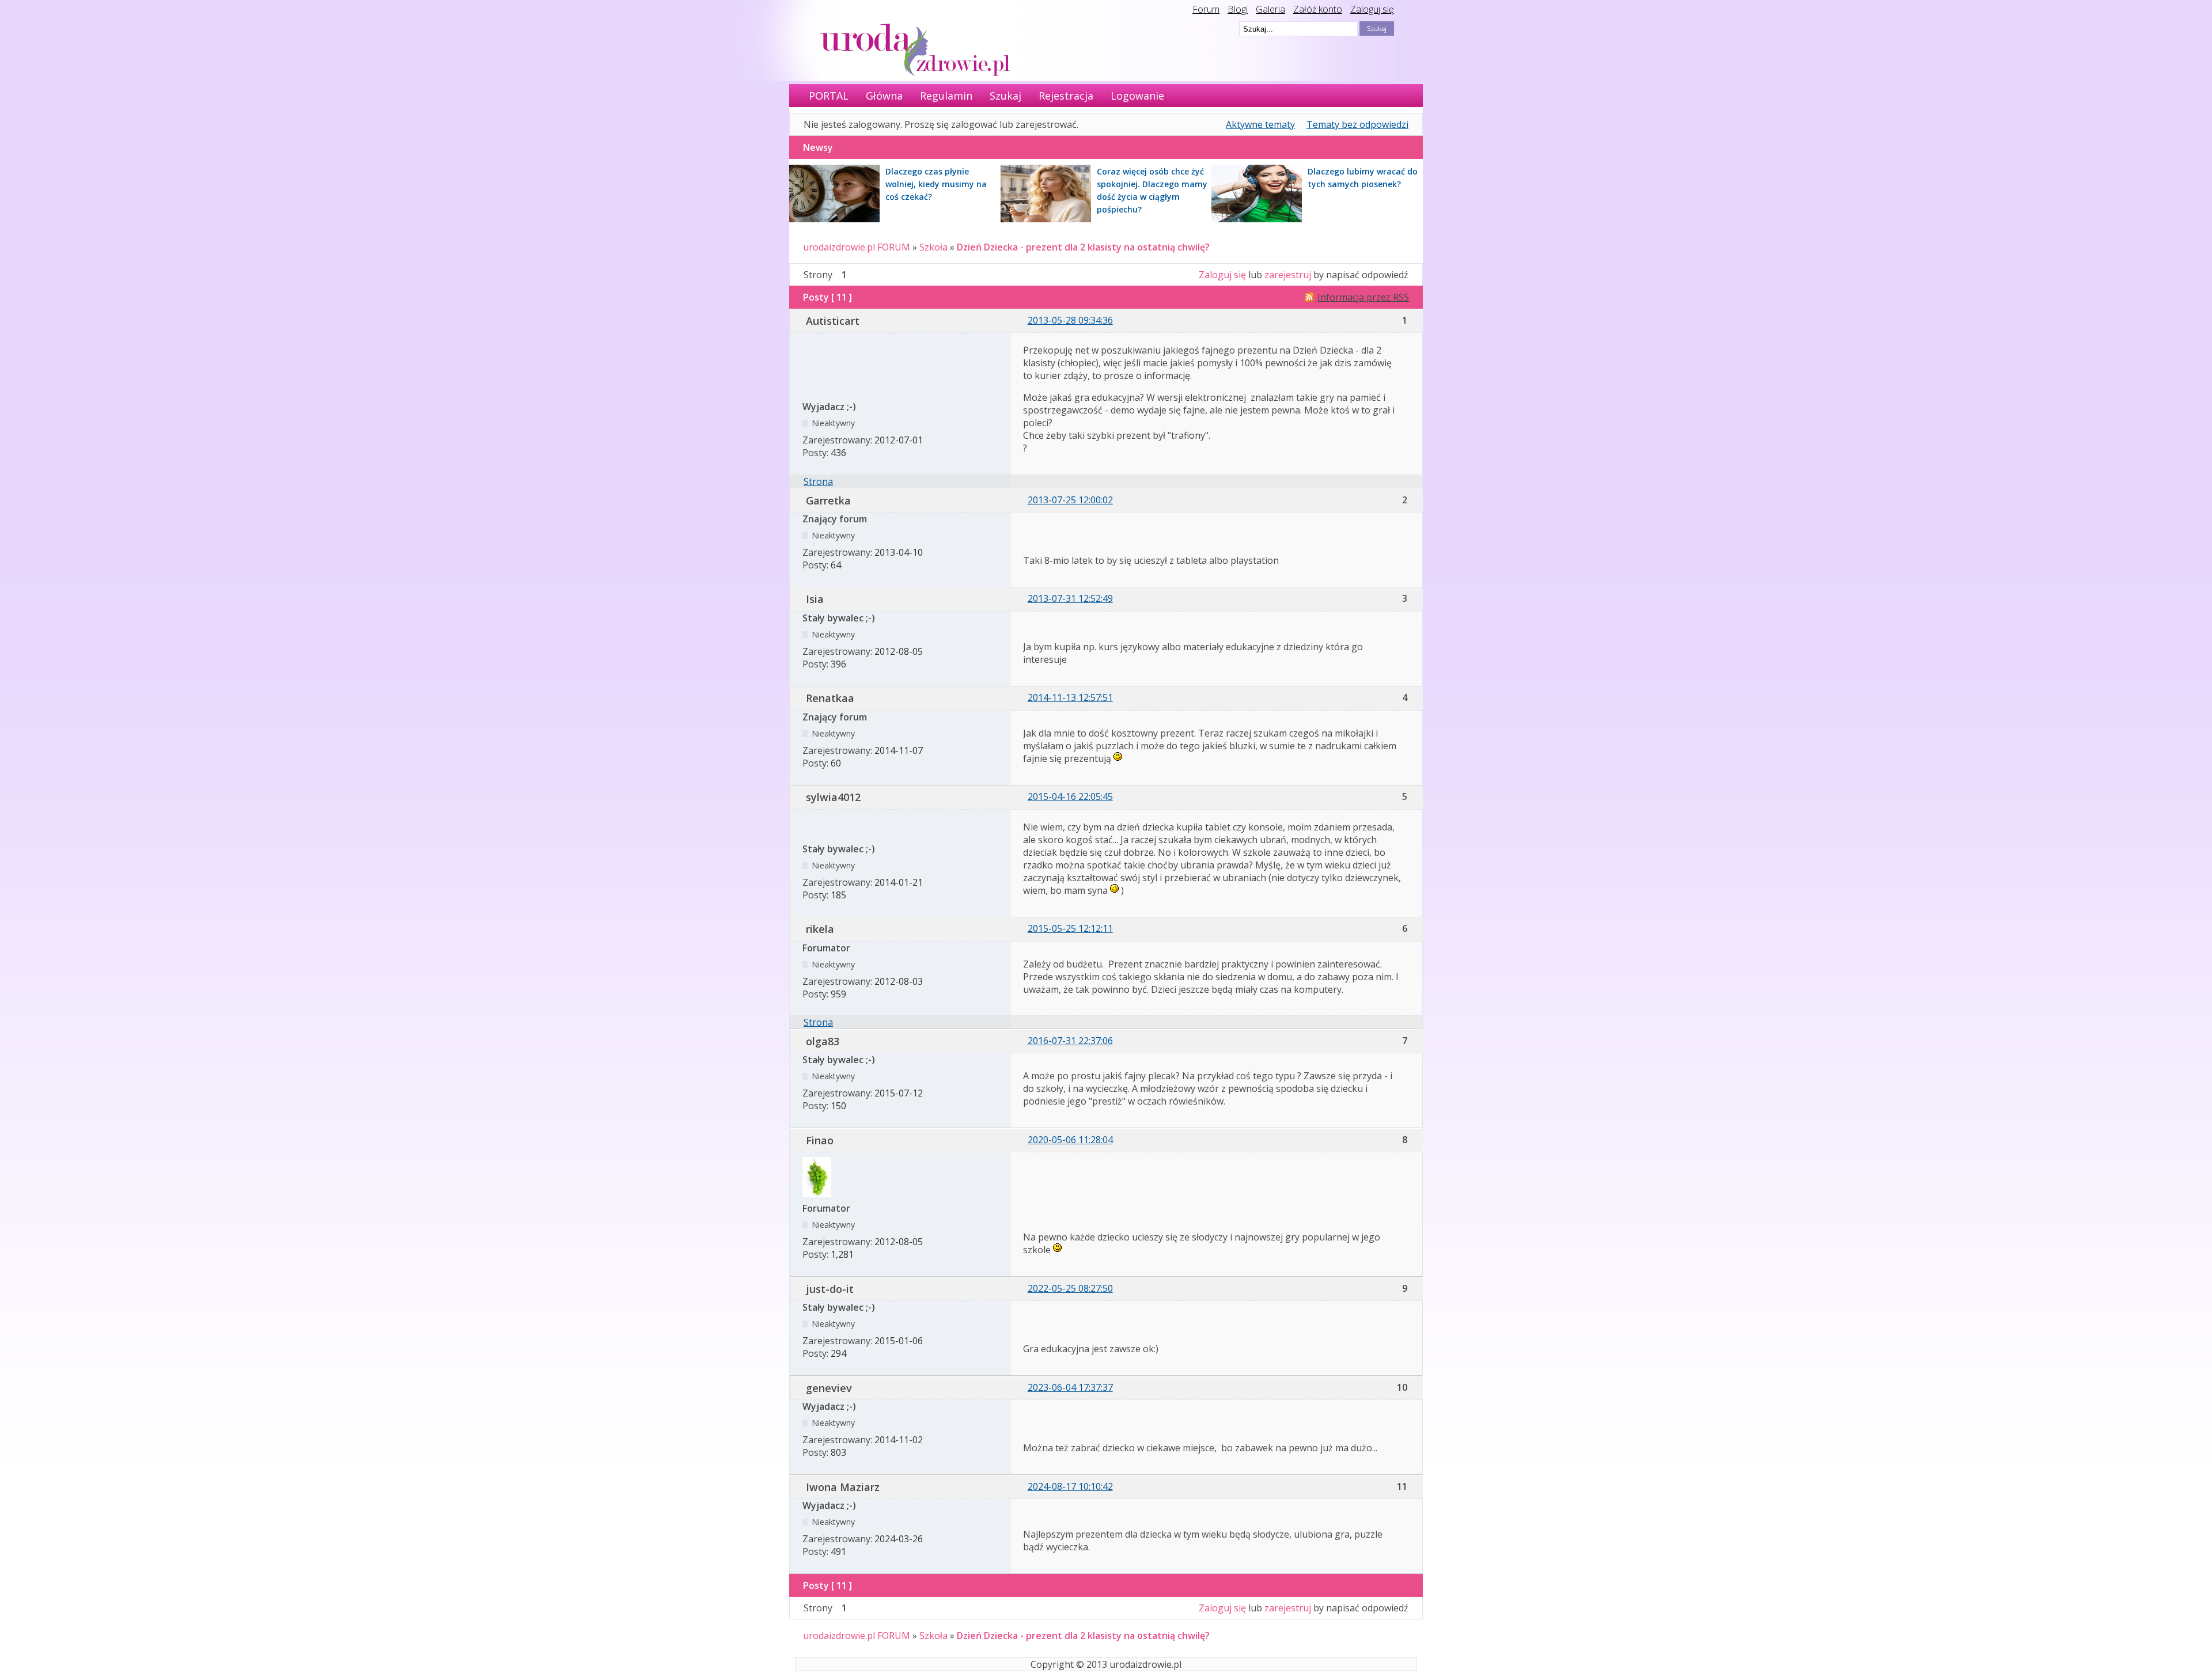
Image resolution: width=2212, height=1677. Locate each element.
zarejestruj (1288, 275)
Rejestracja (1066, 96)
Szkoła (933, 247)
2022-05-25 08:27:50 (1070, 1288)
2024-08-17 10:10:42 (1070, 1486)
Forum (1206, 9)
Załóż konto (1318, 9)
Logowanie (1137, 96)
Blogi (1238, 9)
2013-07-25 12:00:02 (1070, 500)
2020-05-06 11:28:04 (1070, 1140)
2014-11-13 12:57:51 (1070, 697)
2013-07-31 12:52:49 (1070, 598)
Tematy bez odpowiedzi (1357, 124)
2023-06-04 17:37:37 (1070, 1387)
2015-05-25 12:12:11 (1070, 928)
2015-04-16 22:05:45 (1070, 796)
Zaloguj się (1372, 9)
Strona (818, 481)
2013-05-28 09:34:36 (1070, 320)
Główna (884, 96)
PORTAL (829, 96)
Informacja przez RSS (1363, 297)
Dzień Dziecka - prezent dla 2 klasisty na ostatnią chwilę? (1083, 247)
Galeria (1270, 9)
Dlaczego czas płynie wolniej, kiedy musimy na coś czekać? (936, 184)
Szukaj (1005, 96)
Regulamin (946, 96)
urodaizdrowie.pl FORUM (857, 247)
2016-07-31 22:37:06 (1070, 1041)
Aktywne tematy (1260, 124)
